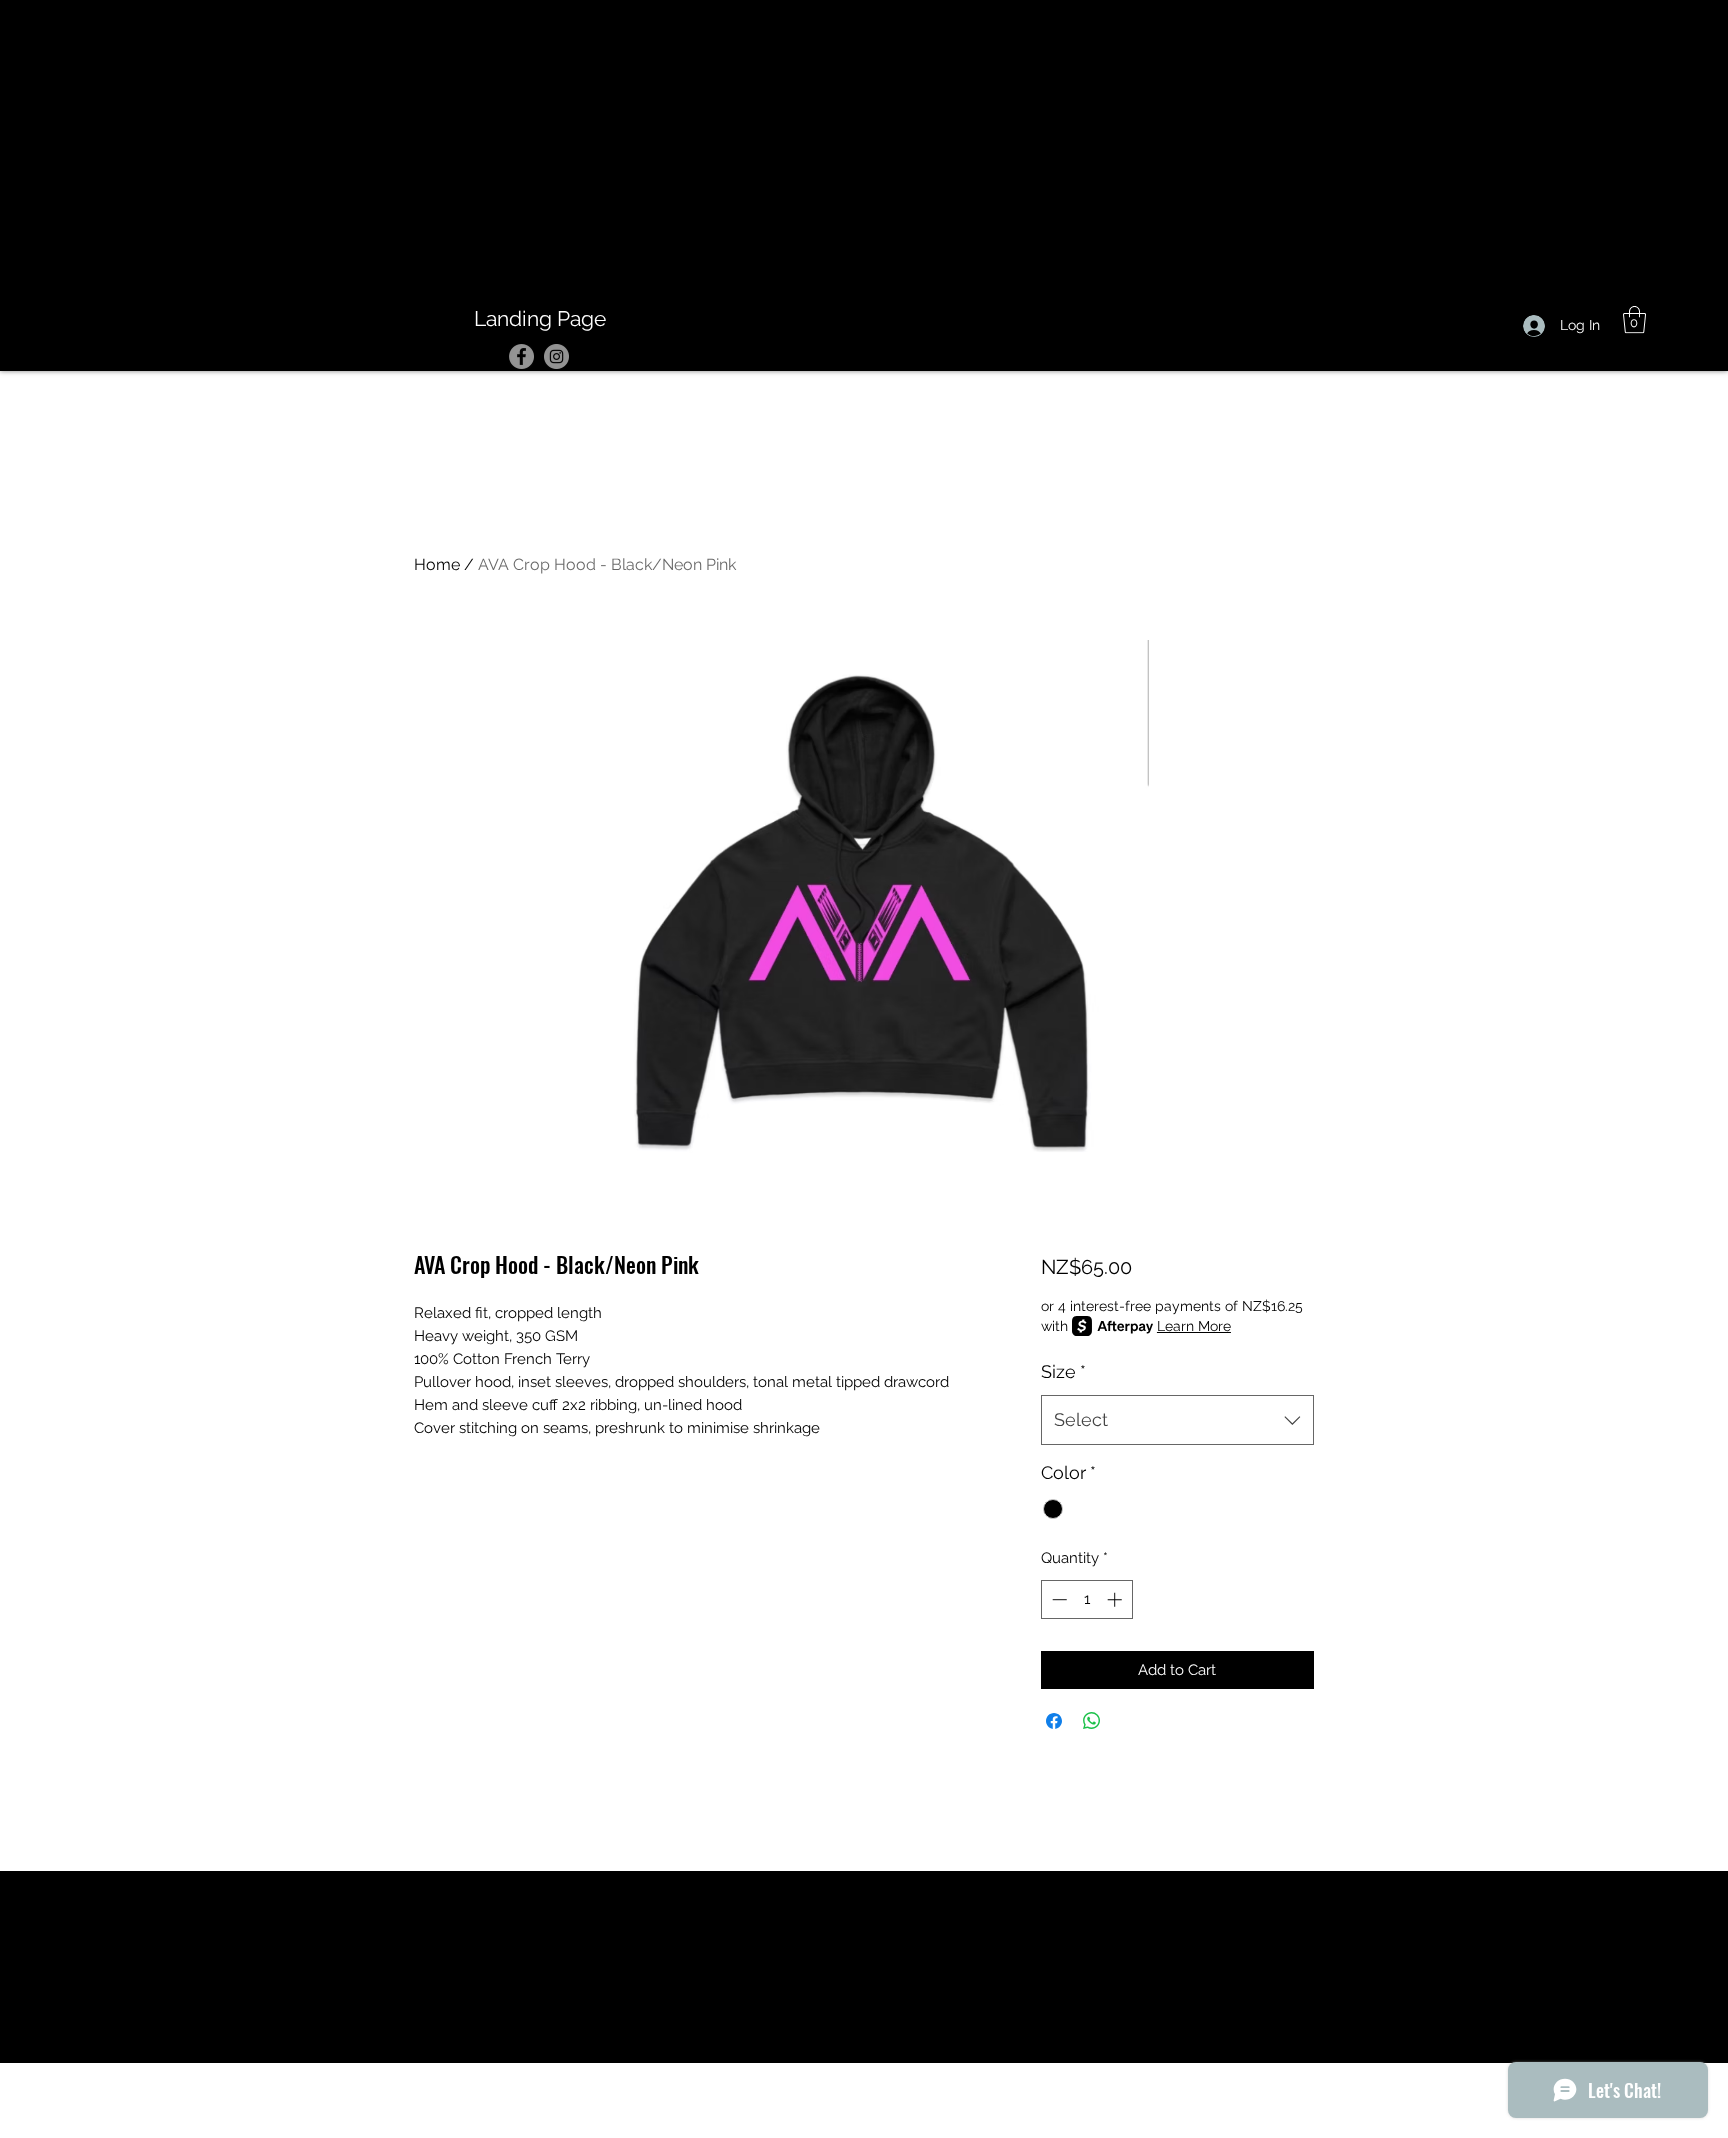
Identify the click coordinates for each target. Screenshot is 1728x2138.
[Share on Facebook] (1054, 1721)
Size (1063, 1371)
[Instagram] (556, 356)
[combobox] (1177, 1420)
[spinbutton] (1086, 1599)
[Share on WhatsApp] (1092, 1721)
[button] (1634, 319)
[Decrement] (1057, 1599)
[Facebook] (521, 356)
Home (437, 564)
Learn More (1194, 1326)
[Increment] (1116, 1599)
